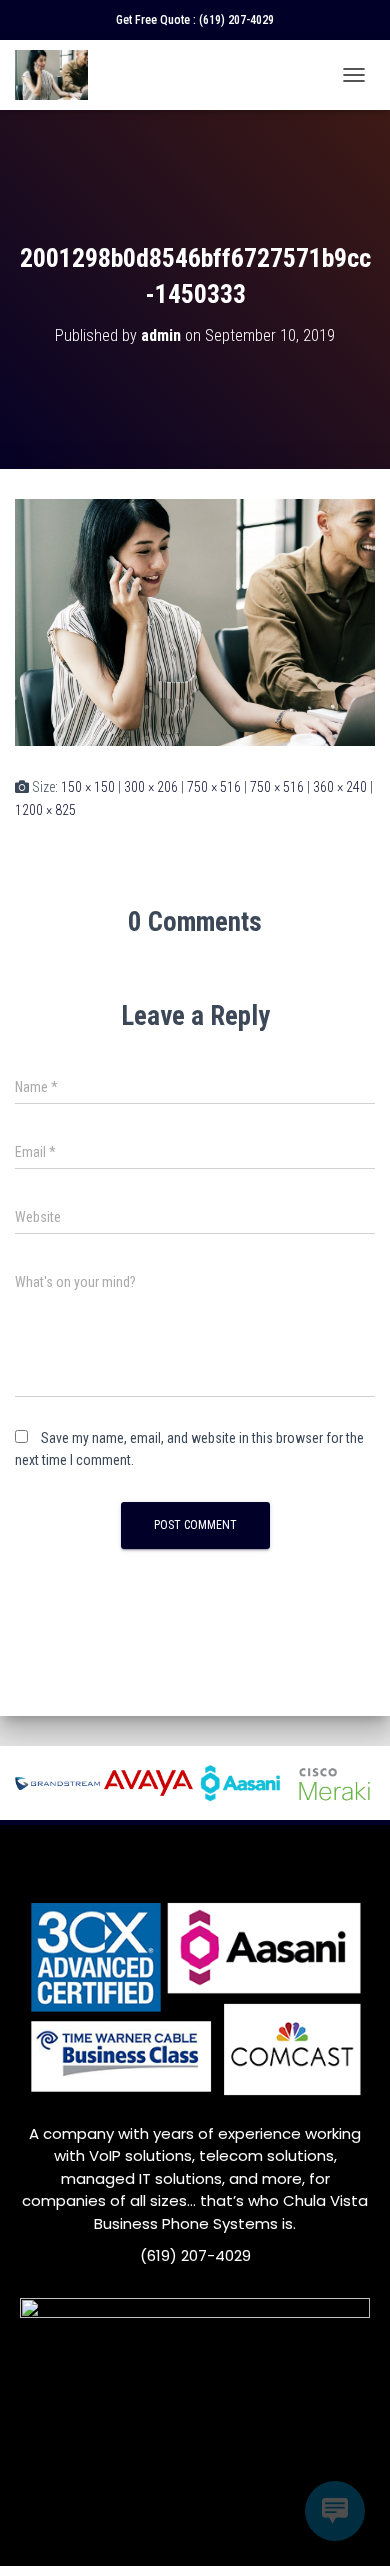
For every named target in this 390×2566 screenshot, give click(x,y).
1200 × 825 (45, 810)
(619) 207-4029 (236, 20)
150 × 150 (88, 787)
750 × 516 (214, 787)
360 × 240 (340, 787)
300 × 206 (151, 787)
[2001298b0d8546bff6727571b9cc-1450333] (195, 621)
